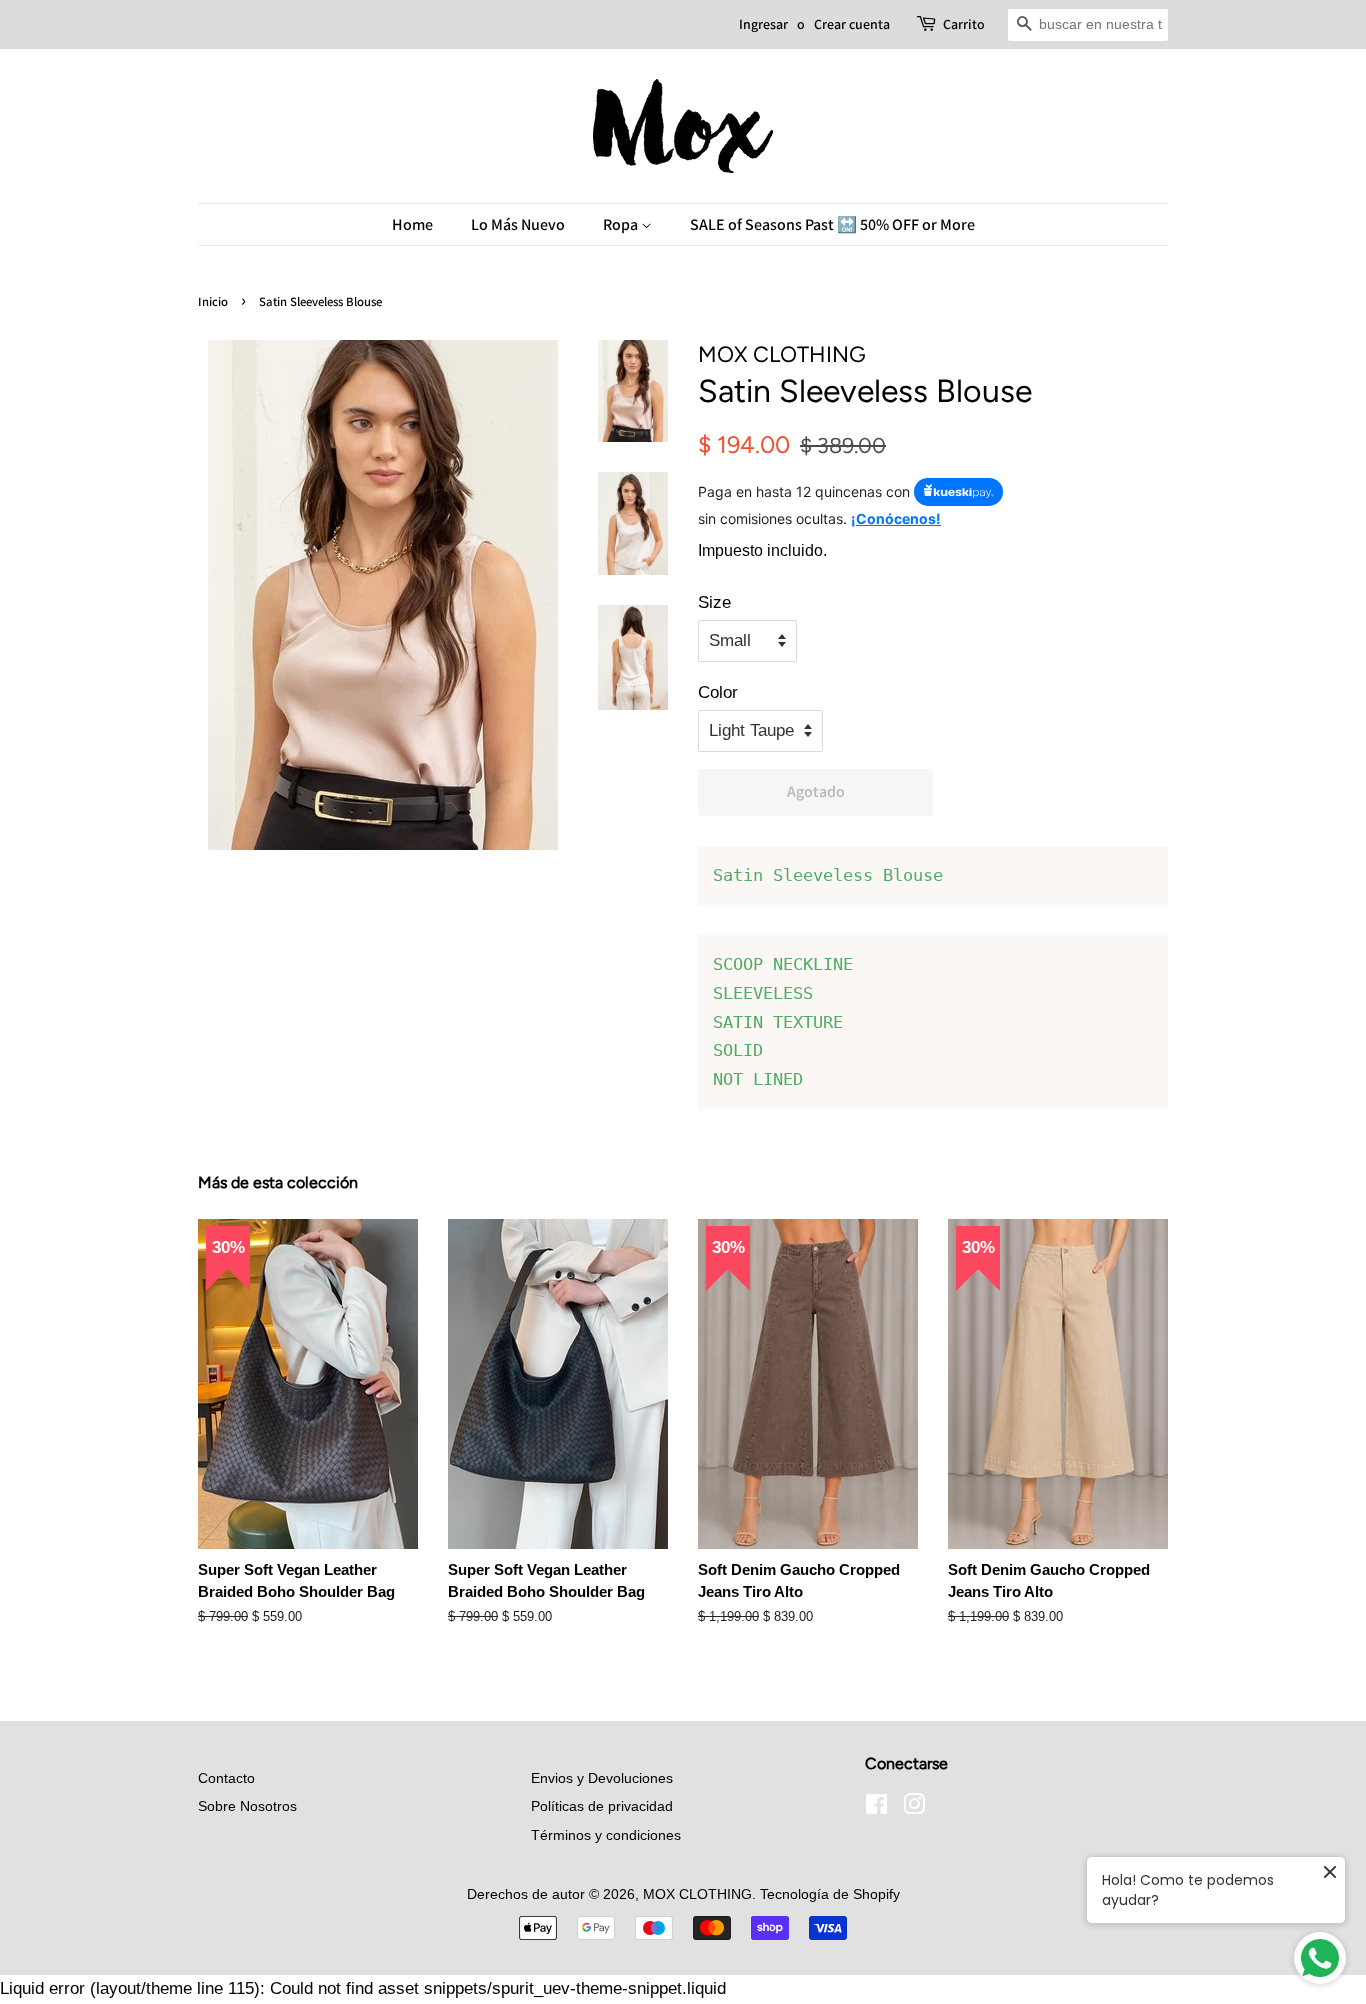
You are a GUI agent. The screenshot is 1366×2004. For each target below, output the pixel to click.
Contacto (226, 1778)
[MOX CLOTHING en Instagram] (914, 1808)
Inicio (213, 301)
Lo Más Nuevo (518, 224)
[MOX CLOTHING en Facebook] (876, 1808)
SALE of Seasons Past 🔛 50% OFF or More (832, 224)
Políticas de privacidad (602, 1806)
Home (412, 224)
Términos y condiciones (606, 1835)
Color (718, 692)
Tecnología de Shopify (830, 1894)
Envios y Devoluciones (602, 1778)
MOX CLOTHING (697, 1894)
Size (714, 602)
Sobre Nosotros (247, 1806)
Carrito (964, 24)
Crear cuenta (852, 24)
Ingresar (763, 24)
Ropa (622, 224)
